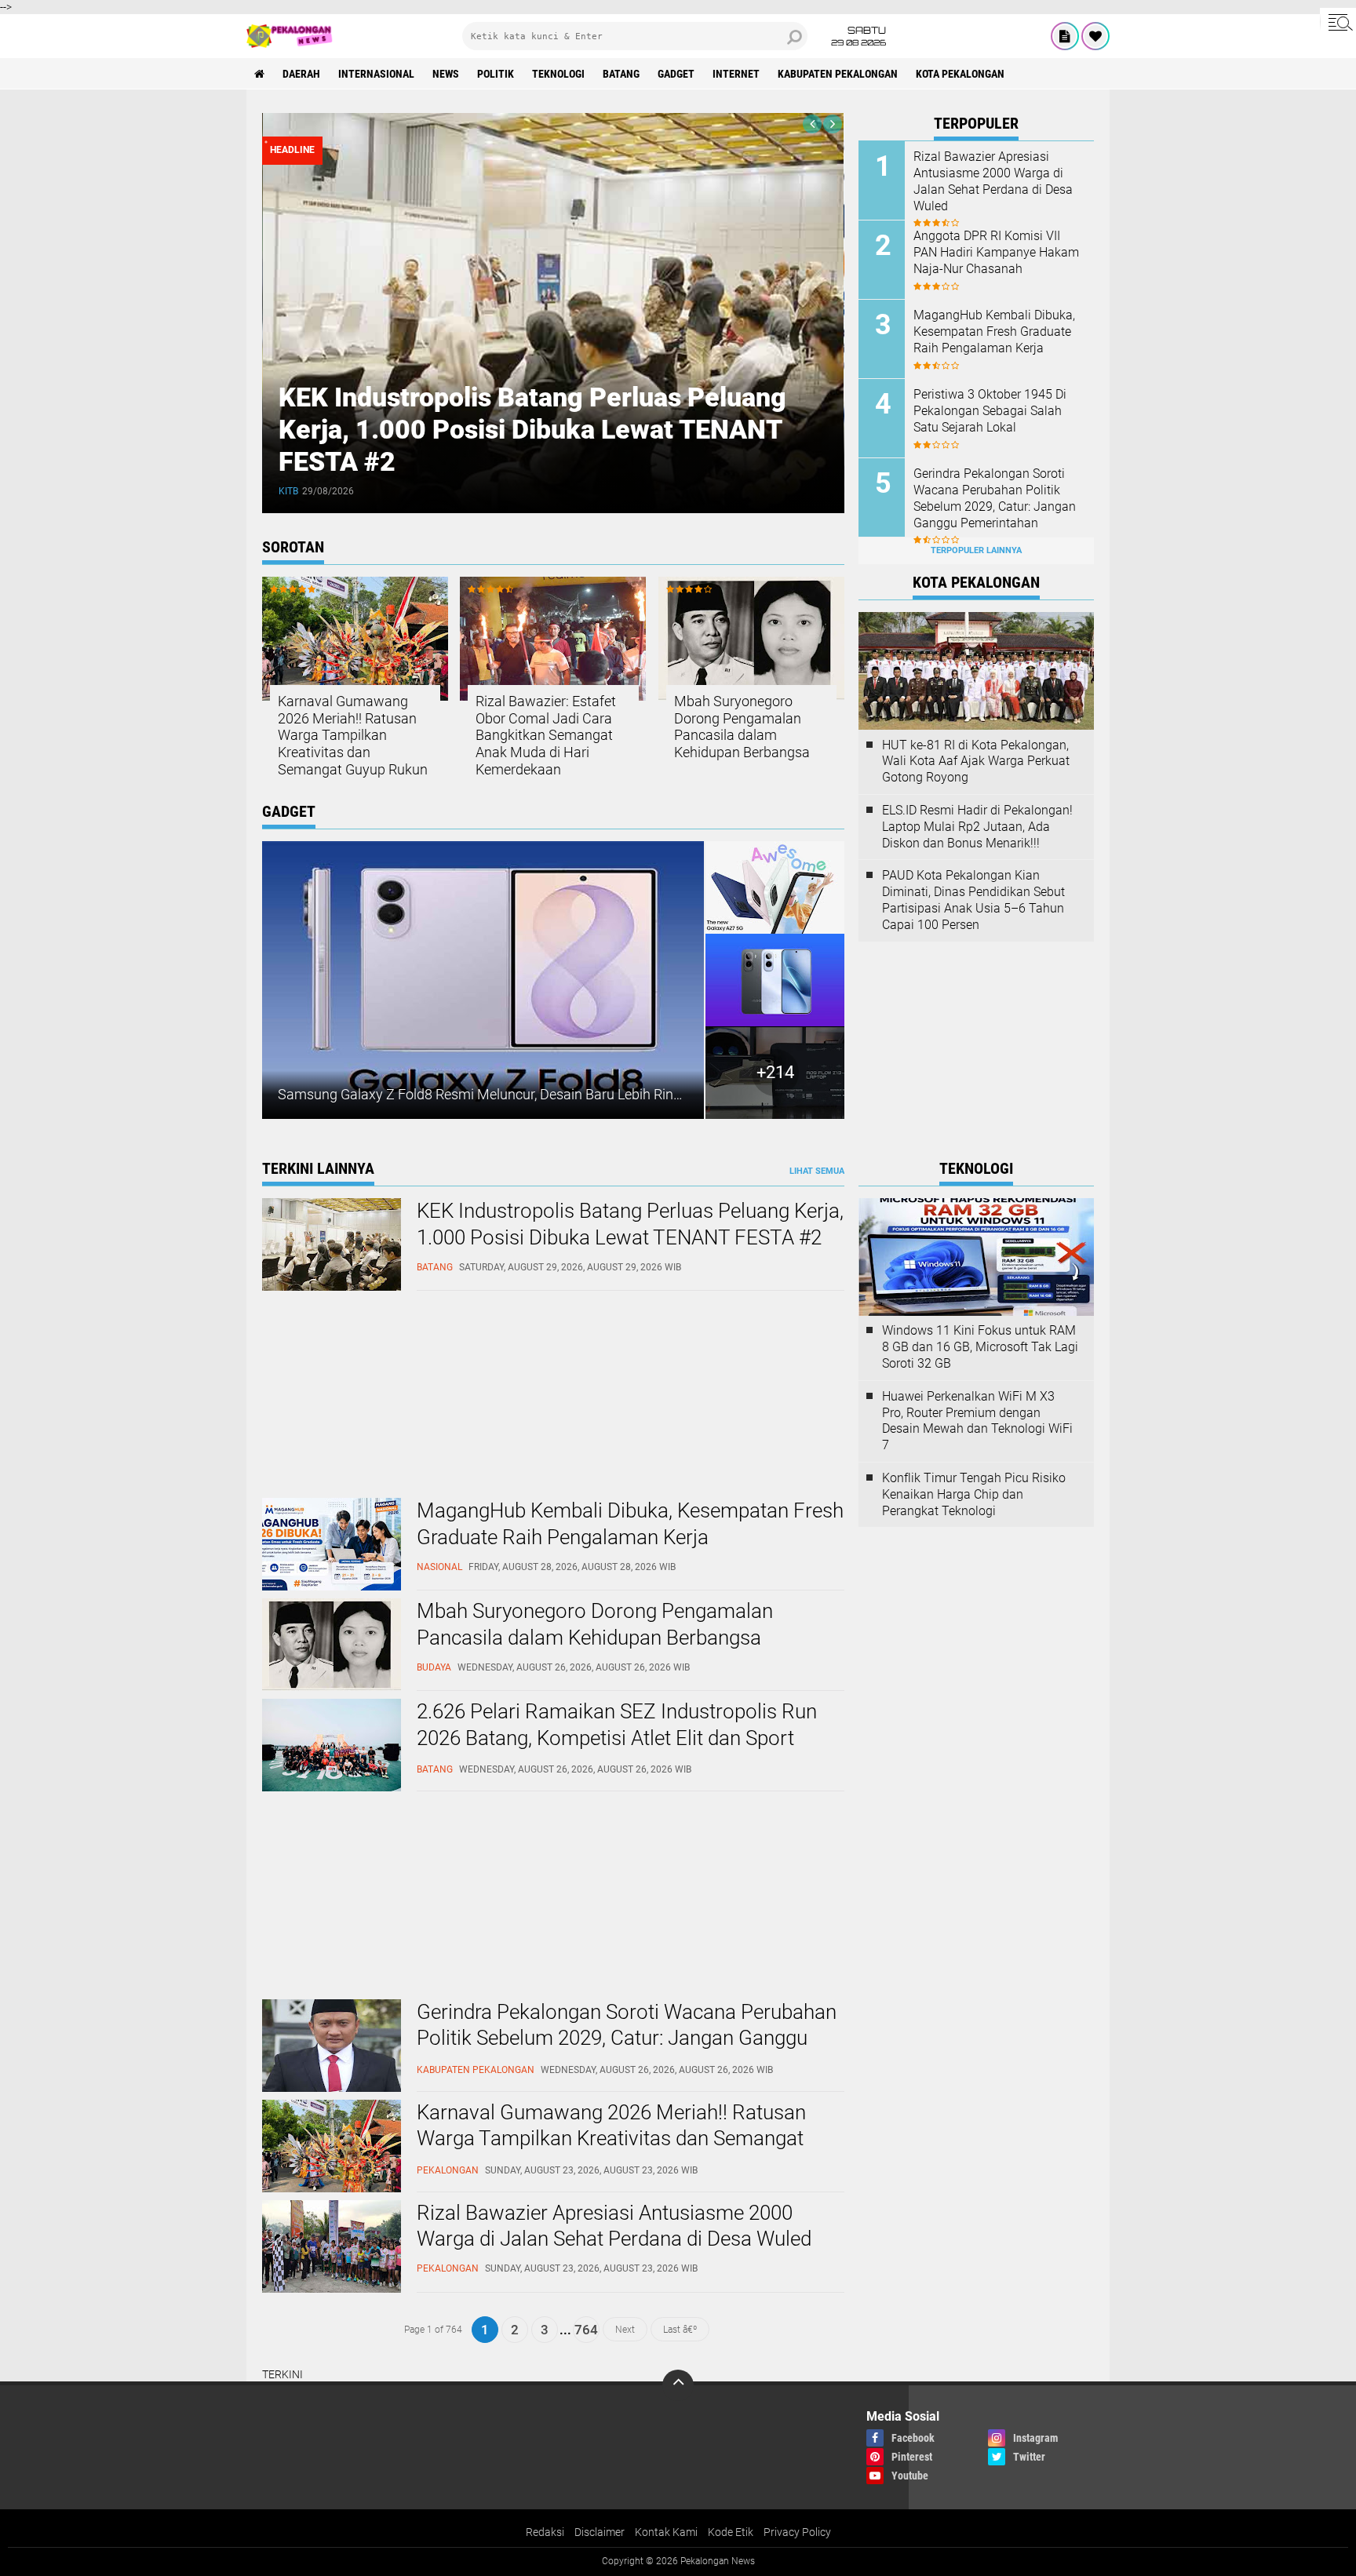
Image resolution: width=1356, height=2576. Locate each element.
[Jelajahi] (1338, 22)
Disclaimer (600, 2532)
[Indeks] (1065, 36)
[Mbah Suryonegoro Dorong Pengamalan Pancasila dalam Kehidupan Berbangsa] (332, 1687)
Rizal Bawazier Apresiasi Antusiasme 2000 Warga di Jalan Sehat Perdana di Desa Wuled (993, 181)
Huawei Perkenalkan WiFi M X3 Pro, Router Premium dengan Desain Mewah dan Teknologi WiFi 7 (977, 1421)
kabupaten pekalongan (838, 74)
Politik (496, 74)
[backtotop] (678, 2385)
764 (586, 2330)
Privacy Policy (797, 2532)
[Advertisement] (380, 1397)
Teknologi (558, 74)
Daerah (301, 74)
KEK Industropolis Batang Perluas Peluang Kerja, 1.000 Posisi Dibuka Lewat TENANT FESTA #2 (532, 429)
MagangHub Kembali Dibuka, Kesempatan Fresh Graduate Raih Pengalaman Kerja (994, 332)
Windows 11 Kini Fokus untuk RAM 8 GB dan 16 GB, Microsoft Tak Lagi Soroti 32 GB (980, 1347)
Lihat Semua (817, 1171)
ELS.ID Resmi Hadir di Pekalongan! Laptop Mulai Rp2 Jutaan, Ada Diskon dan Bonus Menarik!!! (977, 827)
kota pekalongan (960, 74)
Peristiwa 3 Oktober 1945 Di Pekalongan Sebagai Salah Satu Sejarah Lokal (990, 411)
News (446, 74)
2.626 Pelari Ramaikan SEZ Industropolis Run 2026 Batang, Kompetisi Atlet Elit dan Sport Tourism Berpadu (617, 1738)
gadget (676, 74)
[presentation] (812, 124)
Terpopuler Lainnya (976, 550)
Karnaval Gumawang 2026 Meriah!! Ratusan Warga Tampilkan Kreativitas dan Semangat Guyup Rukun (353, 735)
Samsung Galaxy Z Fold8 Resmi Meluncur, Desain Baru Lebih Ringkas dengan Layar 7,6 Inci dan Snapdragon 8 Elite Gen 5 (649, 1094)
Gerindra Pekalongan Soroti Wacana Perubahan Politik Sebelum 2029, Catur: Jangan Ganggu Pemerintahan (995, 498)
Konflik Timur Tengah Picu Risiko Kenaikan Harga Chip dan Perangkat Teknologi (974, 1494)
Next (625, 2330)
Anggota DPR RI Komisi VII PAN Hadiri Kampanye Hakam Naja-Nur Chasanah (996, 252)
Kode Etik (731, 2532)
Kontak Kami (666, 2532)
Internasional (376, 74)
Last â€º (680, 2330)
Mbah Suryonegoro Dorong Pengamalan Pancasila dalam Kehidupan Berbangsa (742, 727)
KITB (288, 491)
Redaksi (545, 2532)
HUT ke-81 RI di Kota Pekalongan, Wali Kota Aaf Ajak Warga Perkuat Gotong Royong (976, 762)
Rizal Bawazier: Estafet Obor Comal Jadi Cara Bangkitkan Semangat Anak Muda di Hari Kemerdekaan (546, 735)
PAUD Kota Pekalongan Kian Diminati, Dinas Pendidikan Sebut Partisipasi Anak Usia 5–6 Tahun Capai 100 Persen (973, 900)
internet (736, 74)
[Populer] (1095, 36)
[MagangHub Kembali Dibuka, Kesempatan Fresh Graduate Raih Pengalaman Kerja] (332, 1587)
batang (621, 74)
